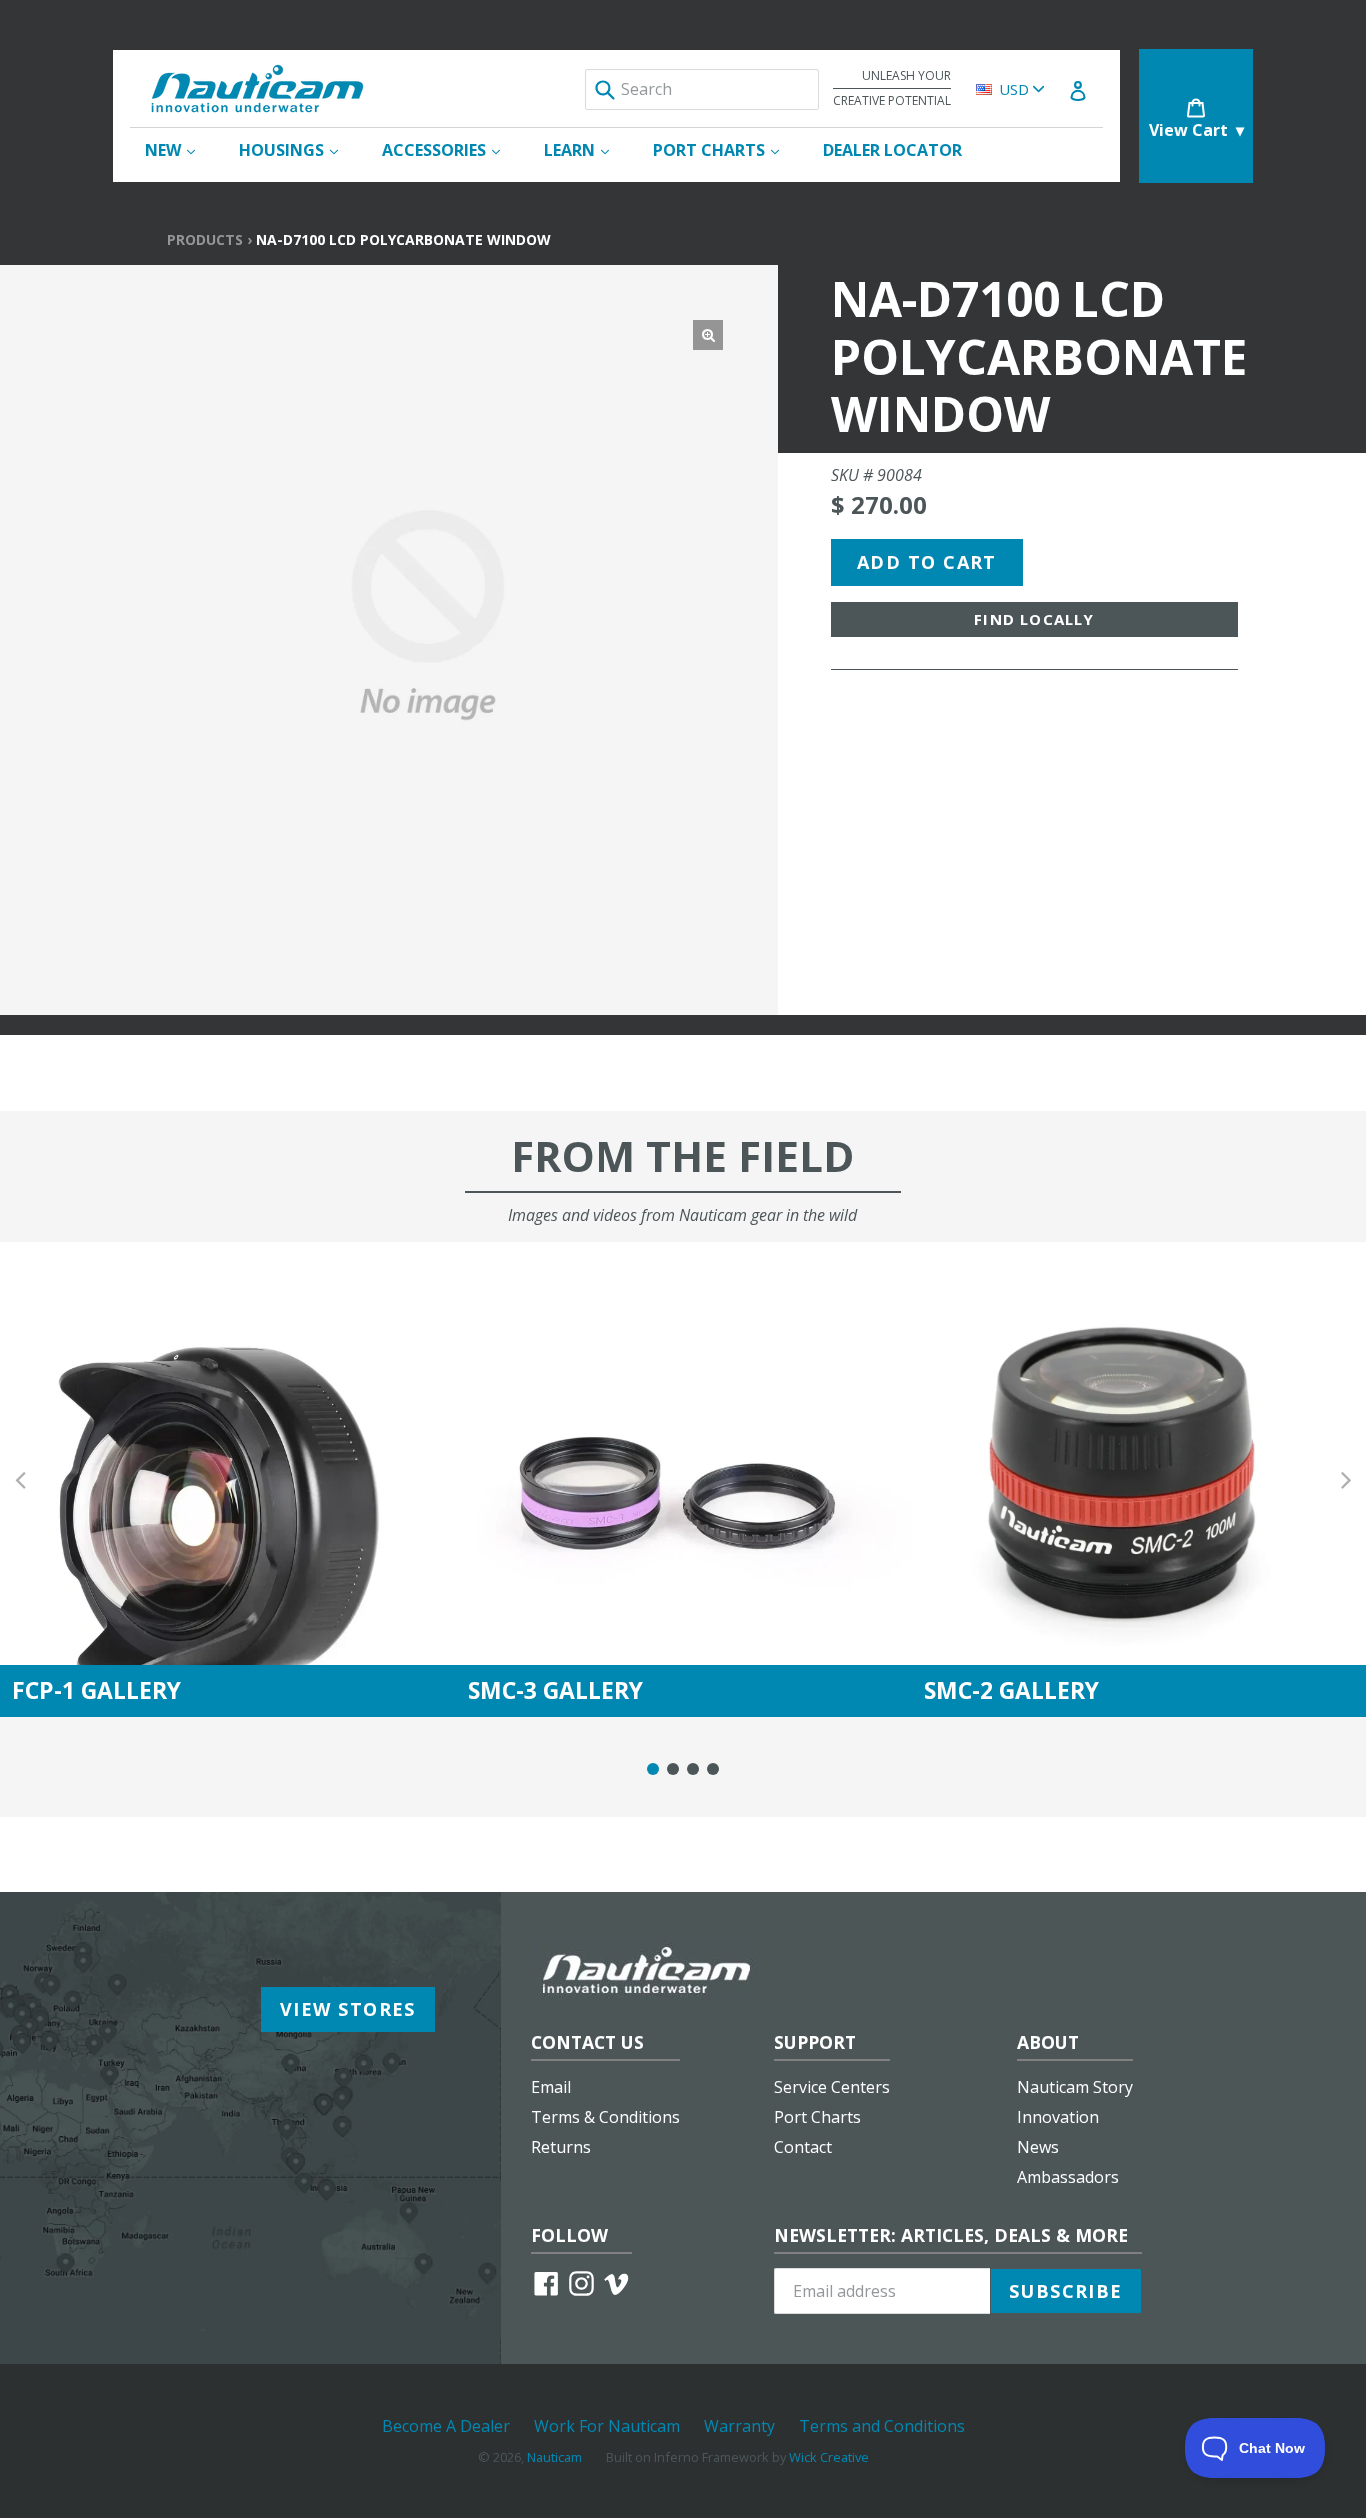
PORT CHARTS (726, 149)
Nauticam (554, 2457)
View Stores (348, 2009)
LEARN (586, 149)
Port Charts (817, 2117)
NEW (180, 149)
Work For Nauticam (607, 2426)
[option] (228, 1479)
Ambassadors (1068, 2177)
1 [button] (653, 1769)
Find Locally (1034, 619)
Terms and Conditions (882, 2426)
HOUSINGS (298, 149)
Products (205, 239)
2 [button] (673, 1769)
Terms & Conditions (605, 2117)
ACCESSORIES (451, 149)
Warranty (739, 2426)
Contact (803, 2147)
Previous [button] (20, 1479)
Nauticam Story (1075, 2087)
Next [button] (1346, 1479)
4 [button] (713, 1769)
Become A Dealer (446, 2426)
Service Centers (832, 2087)
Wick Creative (829, 2457)
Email (551, 2087)
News (1038, 2147)
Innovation (1058, 2117)
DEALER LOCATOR (892, 150)
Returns (561, 2147)
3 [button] (693, 1769)
